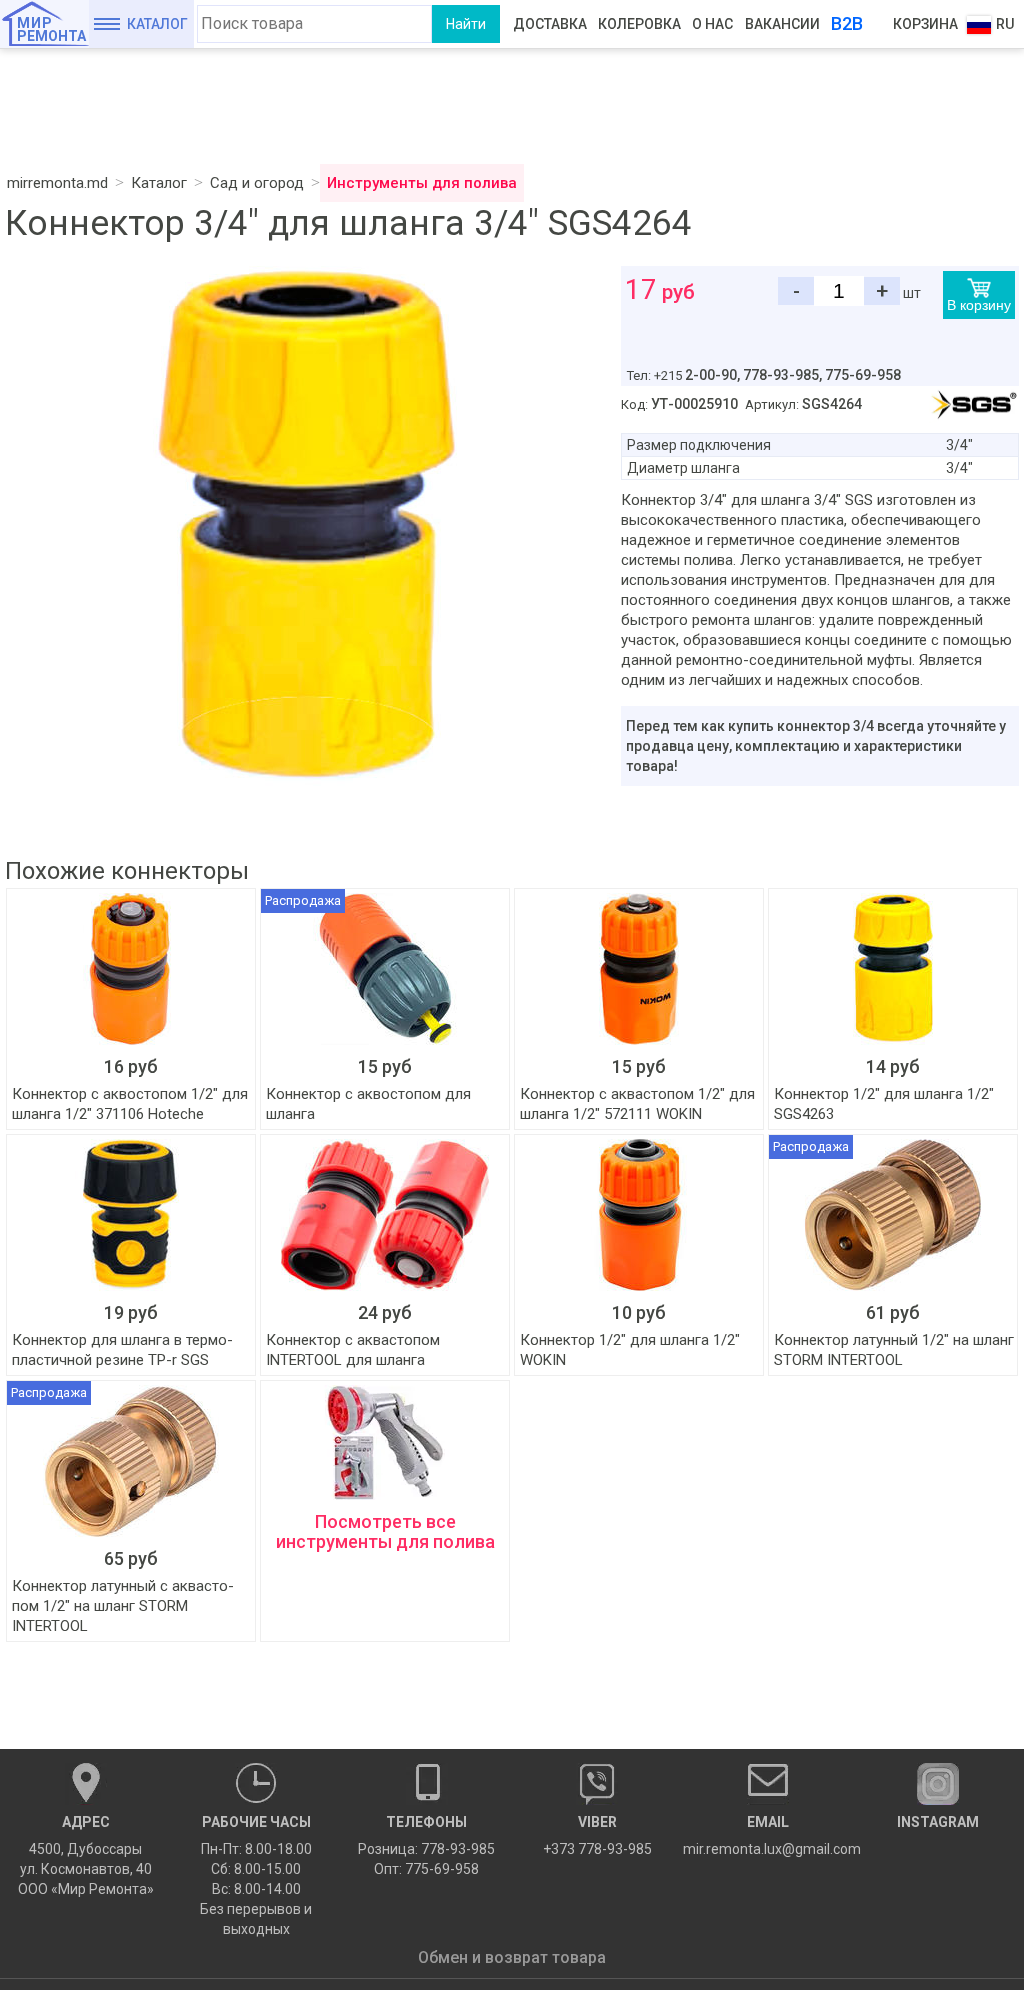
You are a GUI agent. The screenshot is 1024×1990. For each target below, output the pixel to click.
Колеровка (639, 24)
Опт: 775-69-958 (426, 1869)
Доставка (550, 24)
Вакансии (782, 24)
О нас (712, 24)
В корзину (979, 305)
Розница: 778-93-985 (426, 1849)
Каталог (157, 24)
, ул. (86, 1855)
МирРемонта (51, 29)
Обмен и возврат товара (512, 1957)
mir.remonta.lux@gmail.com (768, 1835)
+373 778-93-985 (597, 1835)
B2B (847, 23)
